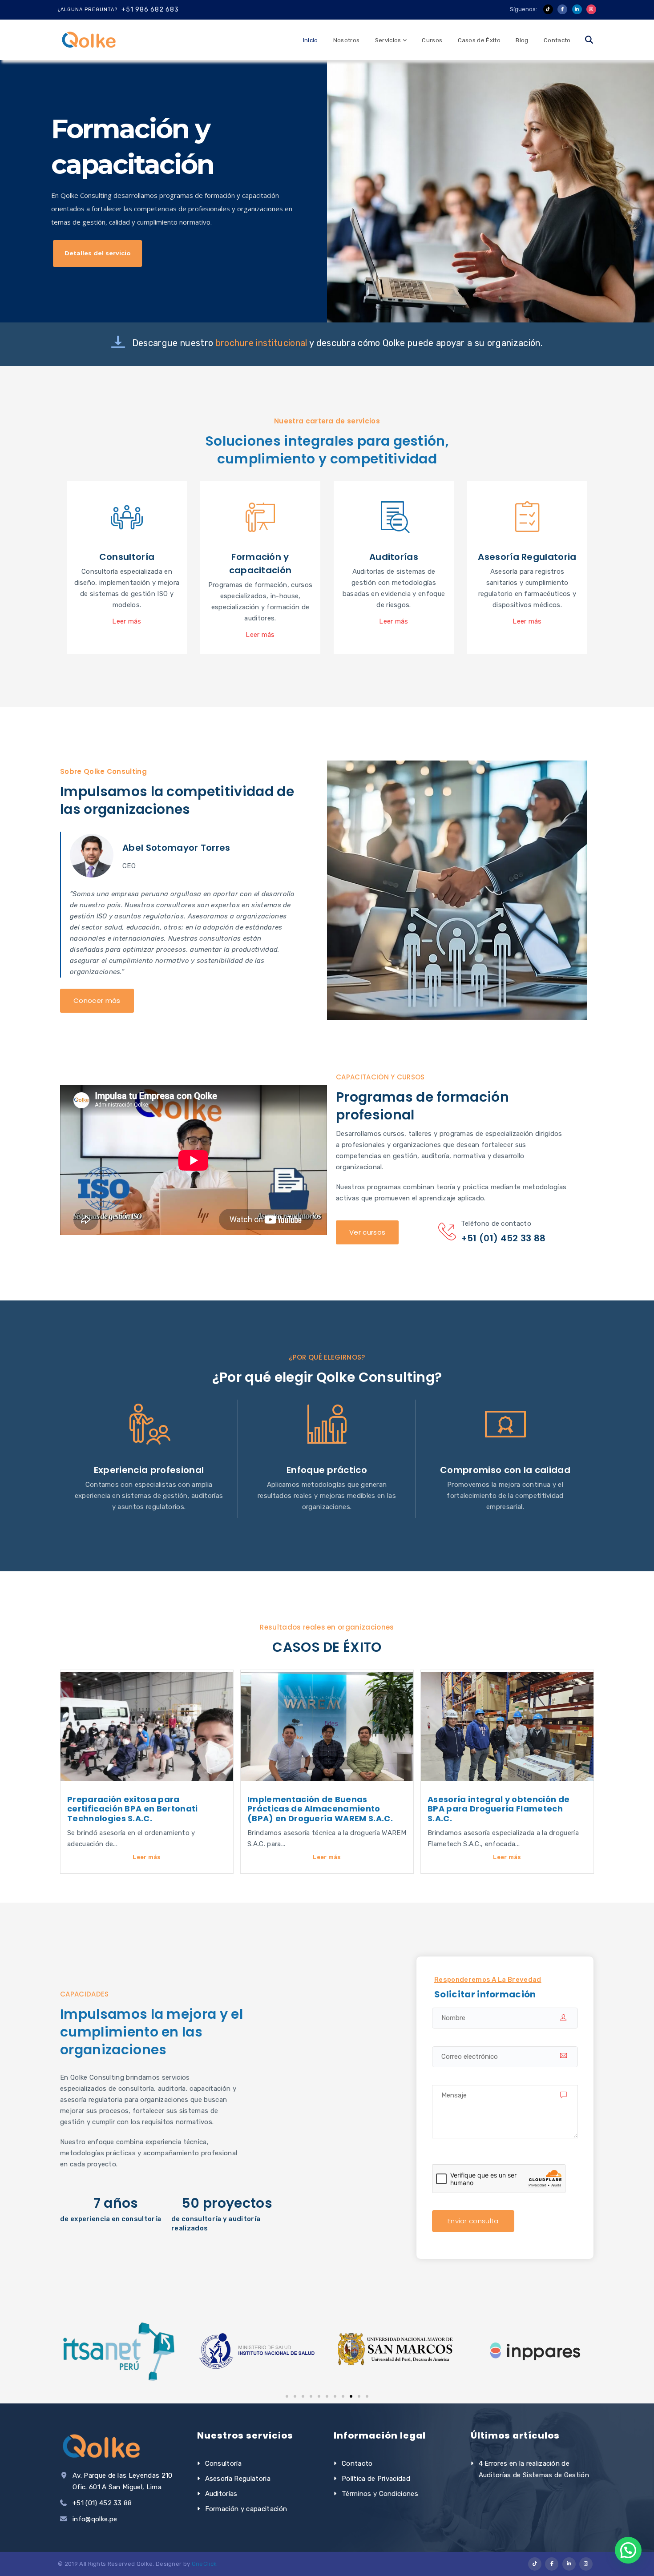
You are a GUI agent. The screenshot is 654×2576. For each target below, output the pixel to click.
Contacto (557, 40)
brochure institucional (262, 343)
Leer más (147, 1857)
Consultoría (224, 2463)
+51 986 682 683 (150, 10)
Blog (522, 40)
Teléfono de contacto (496, 1224)
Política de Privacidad (376, 2479)
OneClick (204, 2564)
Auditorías (221, 2494)
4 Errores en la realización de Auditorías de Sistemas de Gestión (534, 2469)
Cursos (432, 40)
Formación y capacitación (246, 2509)
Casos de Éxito (479, 40)
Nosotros (347, 40)
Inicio (311, 40)
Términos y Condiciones (380, 2494)
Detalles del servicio (98, 253)
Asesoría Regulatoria (238, 2479)
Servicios (388, 40)
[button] (287, 2396)
